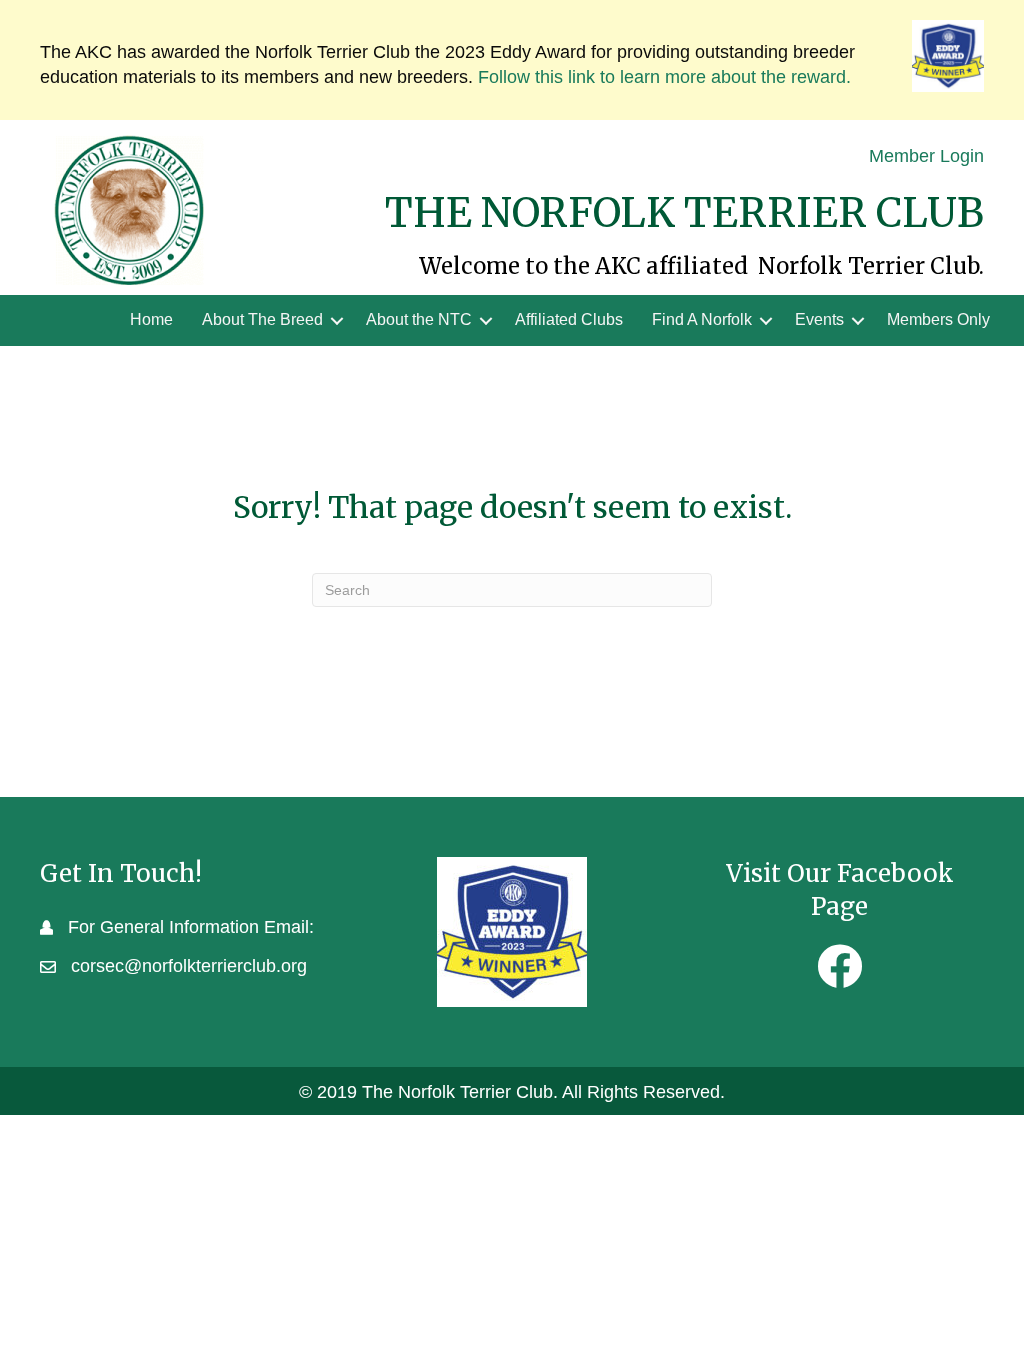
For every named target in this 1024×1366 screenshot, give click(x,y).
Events (819, 319)
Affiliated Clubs (569, 319)
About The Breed (262, 319)
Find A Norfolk (702, 319)
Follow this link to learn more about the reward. (664, 77)
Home (151, 319)
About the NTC (419, 319)
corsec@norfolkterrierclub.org (189, 966)
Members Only (938, 319)
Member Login (926, 156)
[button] (337, 320)
